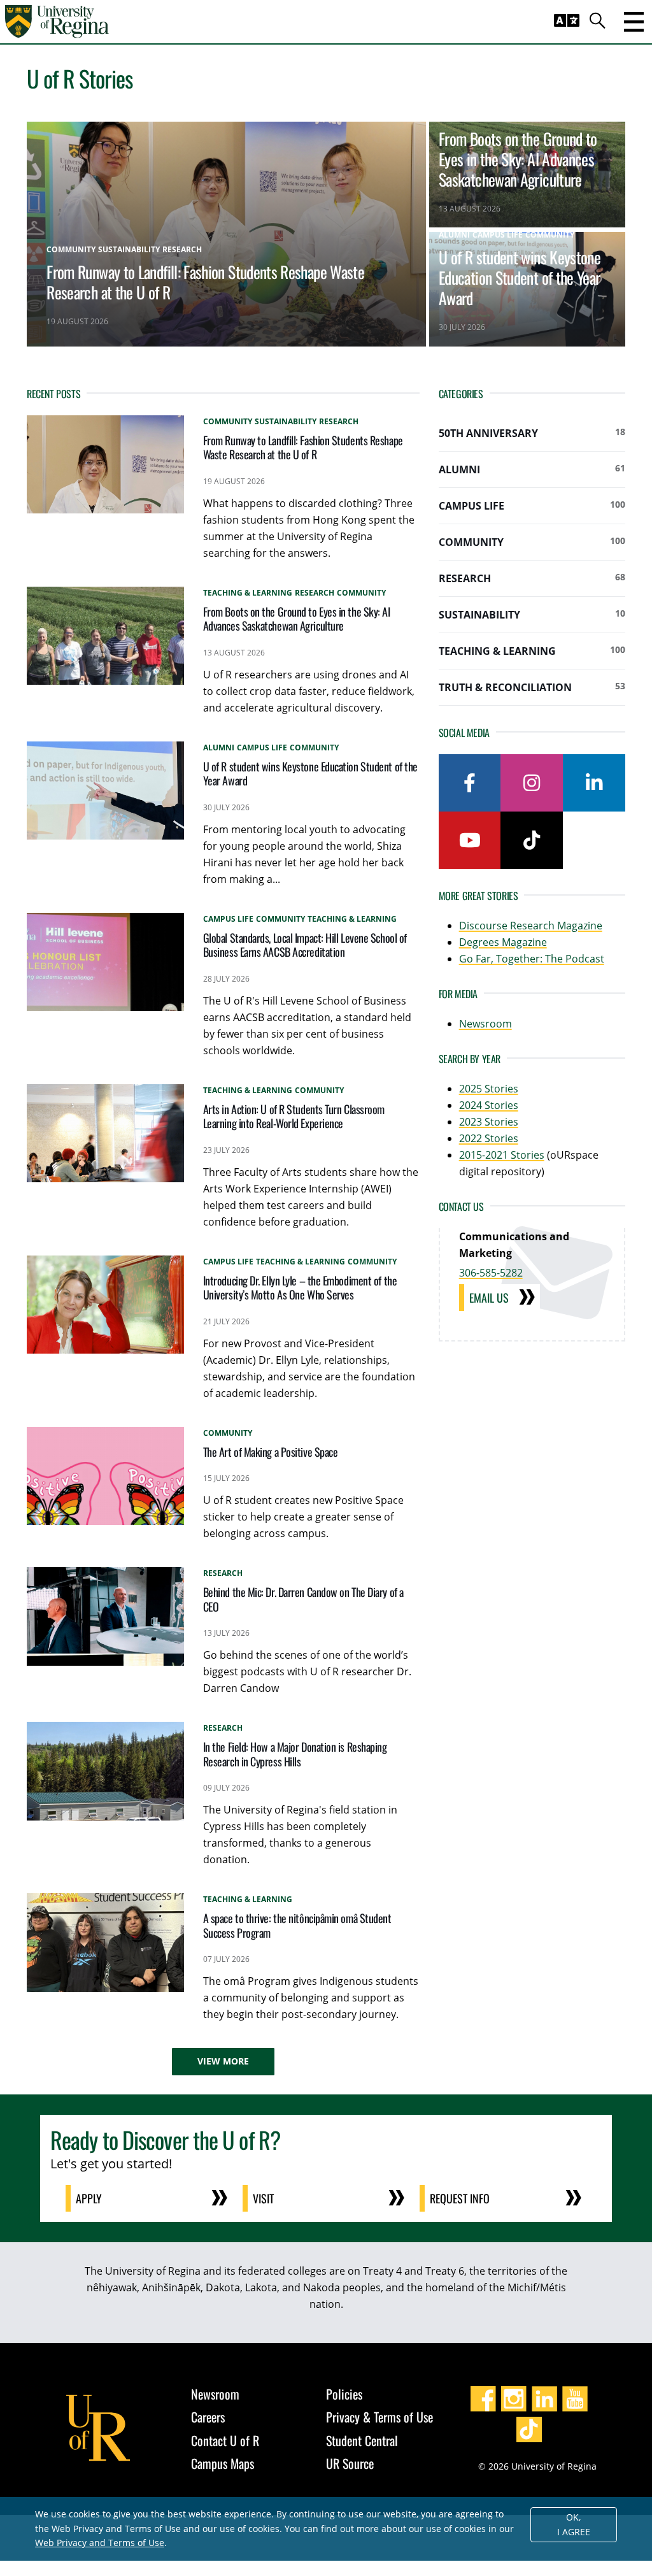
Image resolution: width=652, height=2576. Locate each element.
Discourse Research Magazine (531, 926)
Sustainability (532, 614)
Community (532, 542)
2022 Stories (489, 1138)
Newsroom (485, 1024)
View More (223, 2061)
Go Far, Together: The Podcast (532, 959)
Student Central (362, 2440)
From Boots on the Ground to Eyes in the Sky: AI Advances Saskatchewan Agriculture (518, 159)
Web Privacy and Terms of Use (100, 2543)
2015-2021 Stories (502, 1155)
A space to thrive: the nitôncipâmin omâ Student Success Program (297, 1925)
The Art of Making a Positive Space (271, 1452)
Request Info (460, 2198)
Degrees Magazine (503, 942)
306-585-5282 (491, 1273)
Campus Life (532, 505)
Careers (208, 2417)
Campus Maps (223, 2463)
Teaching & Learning (532, 651)
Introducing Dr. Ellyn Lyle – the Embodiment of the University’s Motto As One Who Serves (300, 1288)
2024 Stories (489, 1105)
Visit (263, 2198)
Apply (89, 2198)
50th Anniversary (532, 433)
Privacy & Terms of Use (379, 2417)
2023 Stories (489, 1122)
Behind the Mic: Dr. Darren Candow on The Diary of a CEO (303, 1599)
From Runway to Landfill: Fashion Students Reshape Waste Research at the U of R (205, 282)
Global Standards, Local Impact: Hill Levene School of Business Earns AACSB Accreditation (305, 945)
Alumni (532, 469)
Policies (344, 2394)
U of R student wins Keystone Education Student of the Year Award (520, 277)
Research (532, 578)
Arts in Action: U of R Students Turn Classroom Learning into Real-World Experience (294, 1116)
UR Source (350, 2463)
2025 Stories (489, 1089)
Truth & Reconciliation (532, 687)
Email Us (489, 1298)
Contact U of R (225, 2440)
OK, (574, 2524)
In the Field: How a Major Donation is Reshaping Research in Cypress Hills (295, 1754)
